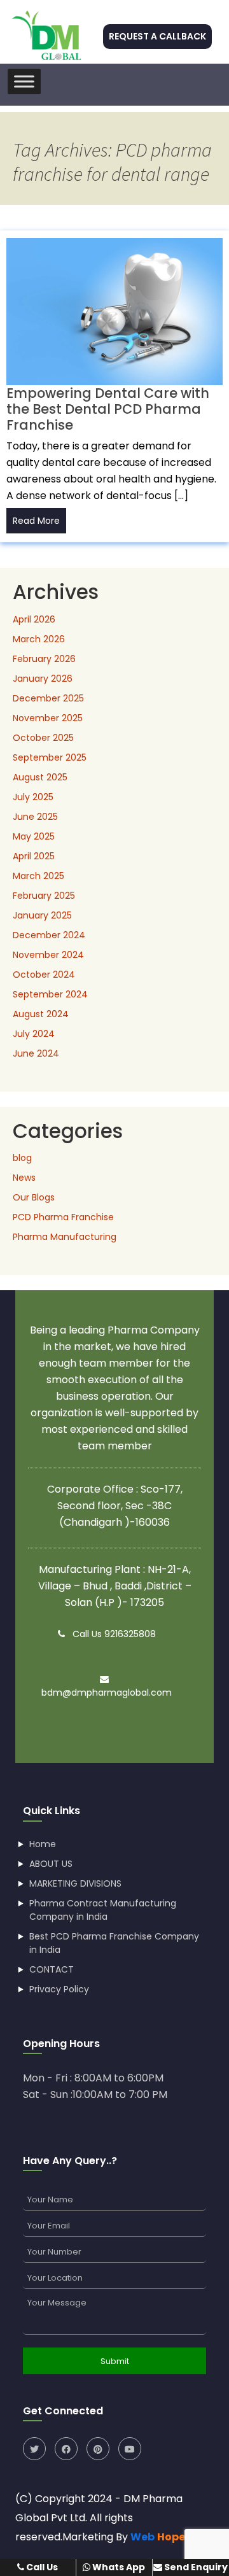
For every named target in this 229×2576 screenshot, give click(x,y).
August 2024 (41, 1014)
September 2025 (50, 757)
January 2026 (43, 679)
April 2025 (34, 856)
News (24, 1178)
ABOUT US (51, 1864)
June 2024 (36, 1053)
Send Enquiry (195, 2567)
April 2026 (34, 619)
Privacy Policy (59, 1989)
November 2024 (48, 955)
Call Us (41, 2567)
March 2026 (39, 639)
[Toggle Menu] (24, 81)
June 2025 (35, 817)
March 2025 (38, 876)
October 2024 (44, 975)
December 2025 (48, 698)
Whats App (118, 2567)
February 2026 (44, 659)
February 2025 (44, 896)
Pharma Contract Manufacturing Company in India (103, 1910)
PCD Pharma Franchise (63, 1217)
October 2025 (43, 738)
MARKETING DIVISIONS (75, 1883)
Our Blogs (34, 1197)
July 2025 (33, 797)
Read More (36, 521)
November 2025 (48, 718)
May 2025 (34, 836)
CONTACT (52, 1969)
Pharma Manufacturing (65, 1237)
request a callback (157, 36)
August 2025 (40, 777)
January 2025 (42, 915)
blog (22, 1158)
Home (43, 1844)
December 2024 (49, 935)
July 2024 (34, 1034)
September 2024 (50, 994)
